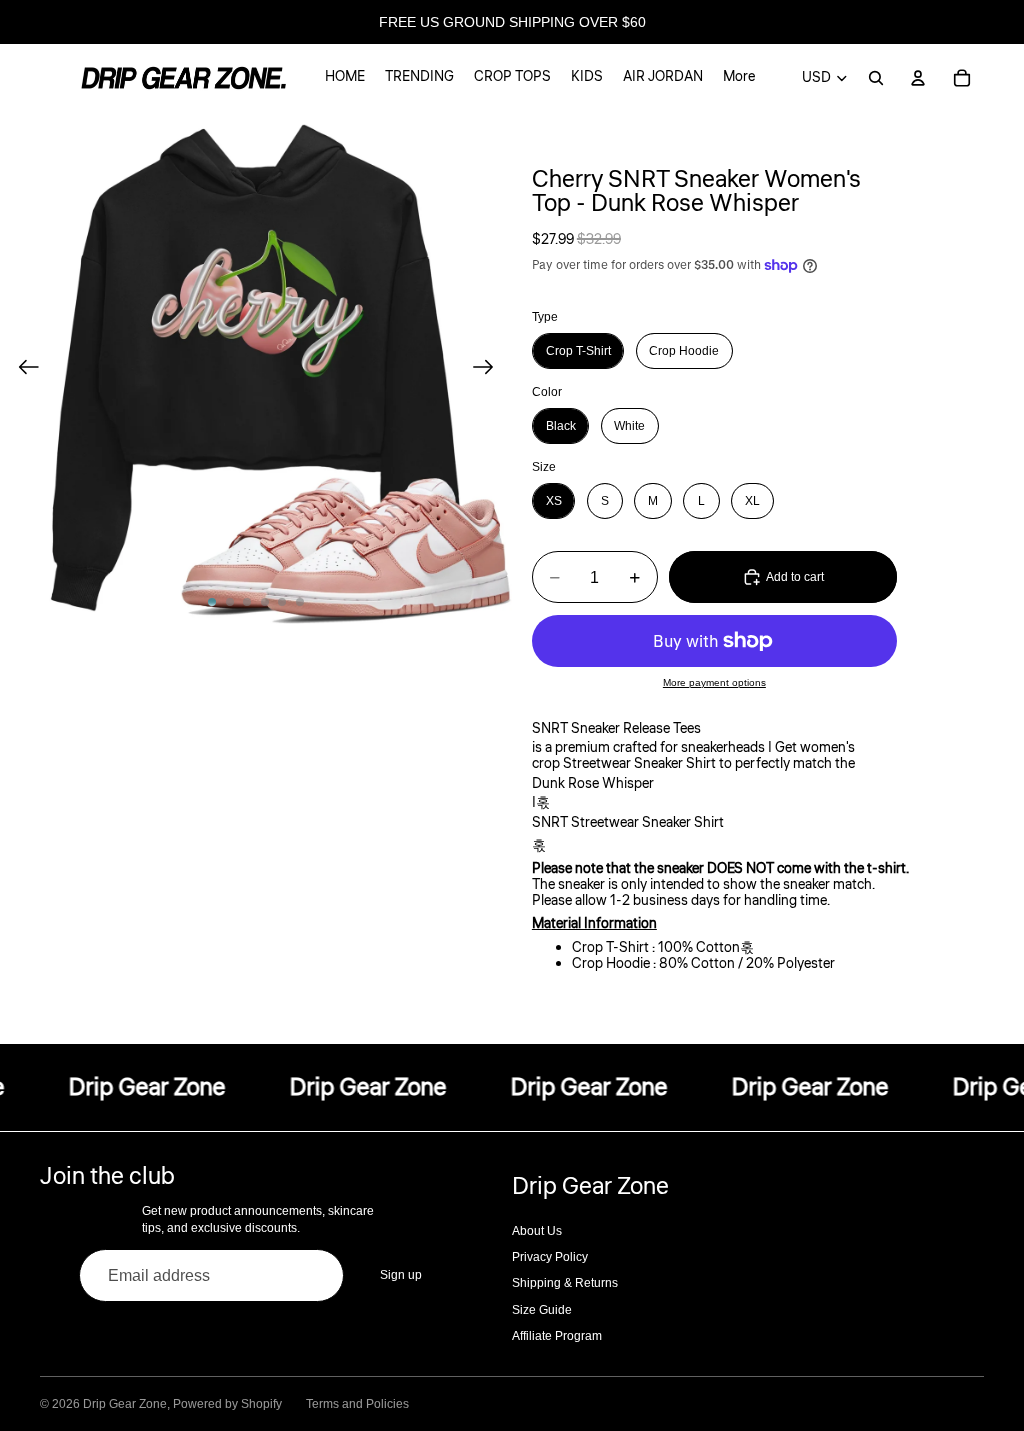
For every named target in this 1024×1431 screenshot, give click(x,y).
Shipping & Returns (565, 1283)
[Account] (918, 78)
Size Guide (542, 1310)
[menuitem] (739, 78)
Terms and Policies (357, 1404)
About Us (537, 1231)
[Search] (876, 78)
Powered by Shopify (227, 1404)
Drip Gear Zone (125, 1404)
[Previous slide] (22, 368)
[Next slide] (489, 368)
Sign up (401, 1275)
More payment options (714, 682)
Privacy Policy (550, 1257)
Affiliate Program (557, 1336)
